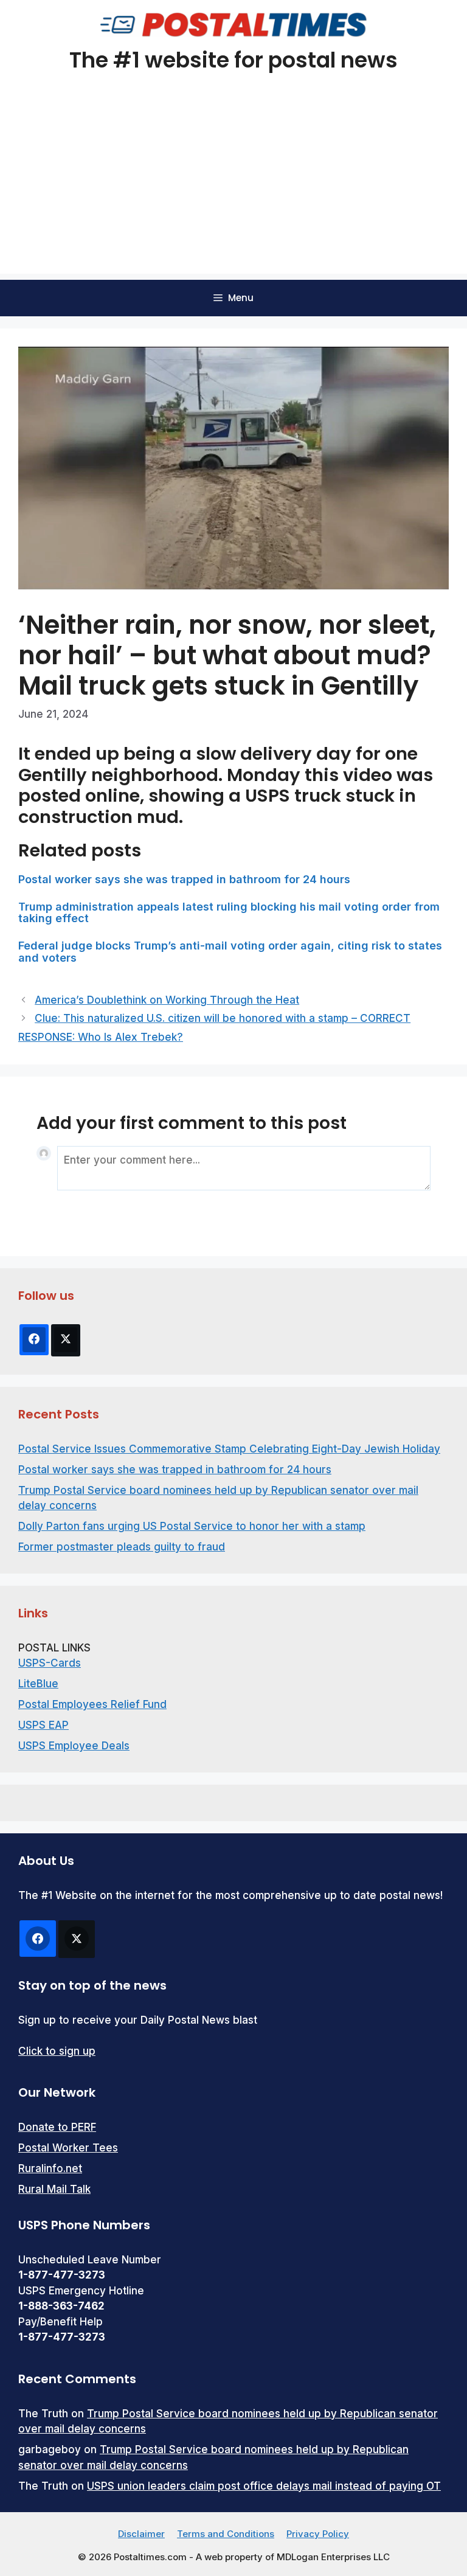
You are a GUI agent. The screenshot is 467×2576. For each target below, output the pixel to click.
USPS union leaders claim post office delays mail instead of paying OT (264, 2486)
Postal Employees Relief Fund (92, 1704)
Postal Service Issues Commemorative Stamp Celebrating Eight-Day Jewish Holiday (229, 1449)
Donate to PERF (57, 2127)
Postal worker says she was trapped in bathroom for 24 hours (184, 879)
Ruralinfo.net (50, 2168)
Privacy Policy (318, 2534)
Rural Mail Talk (54, 2189)
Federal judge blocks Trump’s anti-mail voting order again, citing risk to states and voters (230, 952)
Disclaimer (141, 2534)
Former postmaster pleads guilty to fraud (122, 1547)
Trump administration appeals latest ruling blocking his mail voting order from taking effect (229, 913)
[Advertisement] (233, 189)
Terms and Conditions (226, 2534)
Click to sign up (57, 2051)
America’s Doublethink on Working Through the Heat (167, 1000)
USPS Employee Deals (74, 1746)
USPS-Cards (50, 1663)
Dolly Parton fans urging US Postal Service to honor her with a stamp (192, 1526)
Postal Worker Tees (68, 2148)
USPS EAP (43, 1725)
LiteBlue (38, 1684)
